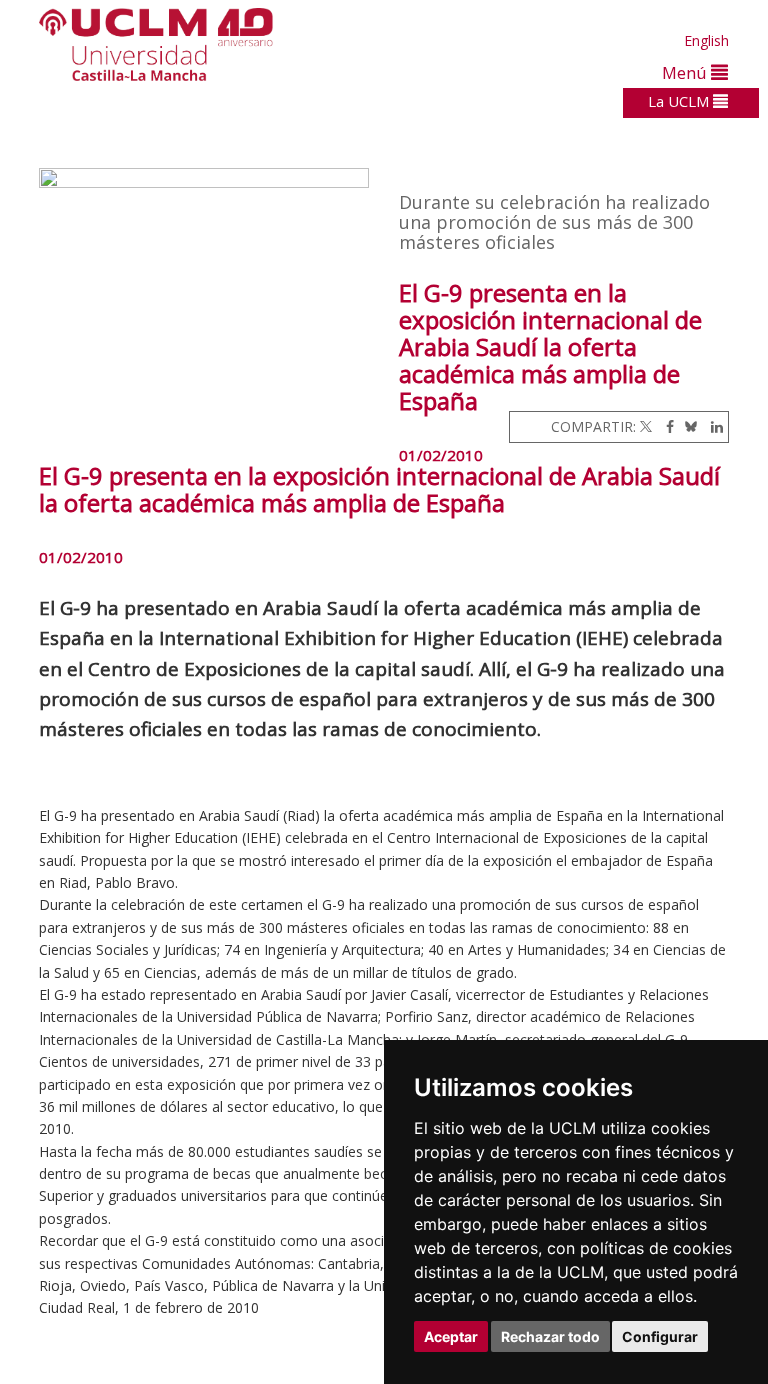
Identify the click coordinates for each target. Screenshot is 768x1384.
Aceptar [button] (451, 1336)
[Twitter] (646, 426)
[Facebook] (665, 426)
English (706, 40)
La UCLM (680, 101)
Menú (686, 72)
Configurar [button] (660, 1336)
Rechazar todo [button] (550, 1336)
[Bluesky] (687, 426)
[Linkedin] (712, 426)
